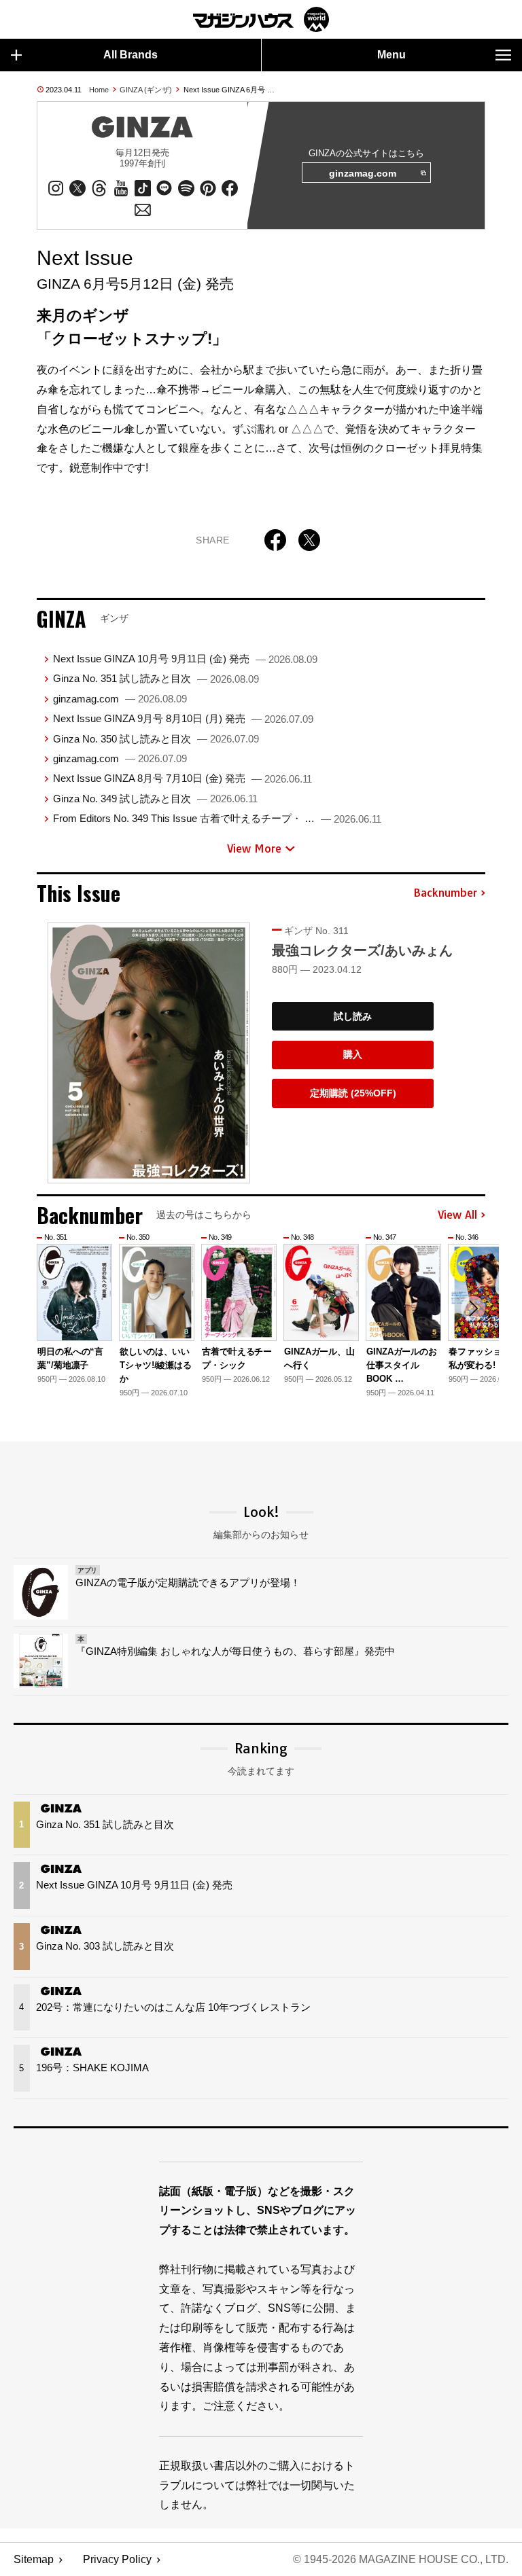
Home (99, 90)
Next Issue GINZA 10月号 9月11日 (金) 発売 (185, 659)
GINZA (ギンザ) (146, 90)
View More (254, 848)
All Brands (130, 55)
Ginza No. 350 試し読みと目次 (156, 739)
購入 (353, 1054)
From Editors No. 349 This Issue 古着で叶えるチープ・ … (217, 818)
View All (457, 1215)
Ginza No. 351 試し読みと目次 (156, 678)
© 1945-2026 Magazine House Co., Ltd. (401, 2559)
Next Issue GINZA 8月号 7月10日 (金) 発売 (182, 778)
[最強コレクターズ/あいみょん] (149, 1053)
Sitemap (34, 2559)
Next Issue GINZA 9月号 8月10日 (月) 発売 (183, 718)
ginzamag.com (363, 173)
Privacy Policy (117, 2559)
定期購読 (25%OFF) (353, 1093)
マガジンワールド (261, 19)
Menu (391, 55)
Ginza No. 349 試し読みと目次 (155, 799)
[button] (473, 1308)
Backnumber (445, 893)
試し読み (353, 1016)
